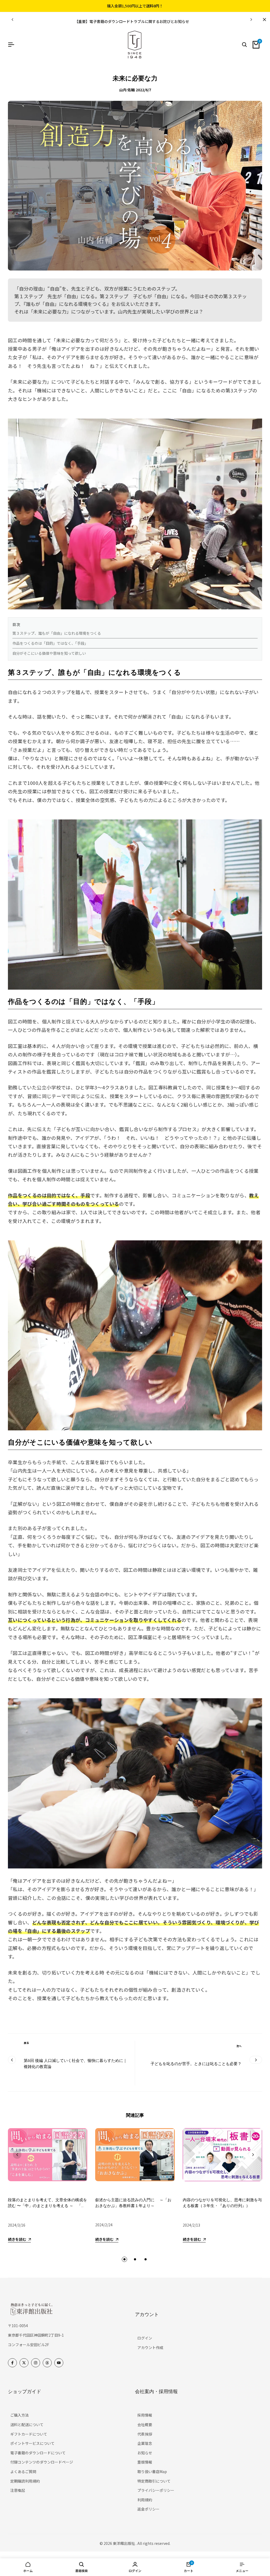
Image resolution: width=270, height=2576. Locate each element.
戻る (26, 2043)
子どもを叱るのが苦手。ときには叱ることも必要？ (196, 2064)
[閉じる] (263, 20)
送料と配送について (27, 2425)
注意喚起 (18, 2490)
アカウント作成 (150, 2347)
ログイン (145, 2338)
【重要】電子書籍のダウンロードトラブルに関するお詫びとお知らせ (132, 21)
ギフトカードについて (29, 2434)
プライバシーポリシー (156, 2490)
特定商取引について (154, 2481)
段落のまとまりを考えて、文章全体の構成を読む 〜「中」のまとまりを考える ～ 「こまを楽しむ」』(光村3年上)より (47, 2206)
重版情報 (145, 2462)
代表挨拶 (145, 2434)
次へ (239, 2046)
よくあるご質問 (23, 2471)
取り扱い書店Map (152, 2471)
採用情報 (145, 2415)
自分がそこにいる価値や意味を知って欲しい (49, 653)
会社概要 (145, 2425)
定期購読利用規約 (25, 2481)
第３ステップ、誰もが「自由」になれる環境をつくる (57, 633)
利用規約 (145, 2500)
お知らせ (145, 2453)
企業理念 (145, 2443)
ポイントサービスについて (32, 2443)
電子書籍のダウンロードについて (38, 2453)
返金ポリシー (148, 2509)
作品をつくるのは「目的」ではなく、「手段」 (50, 643)
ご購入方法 (20, 2415)
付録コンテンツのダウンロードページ (42, 2462)
